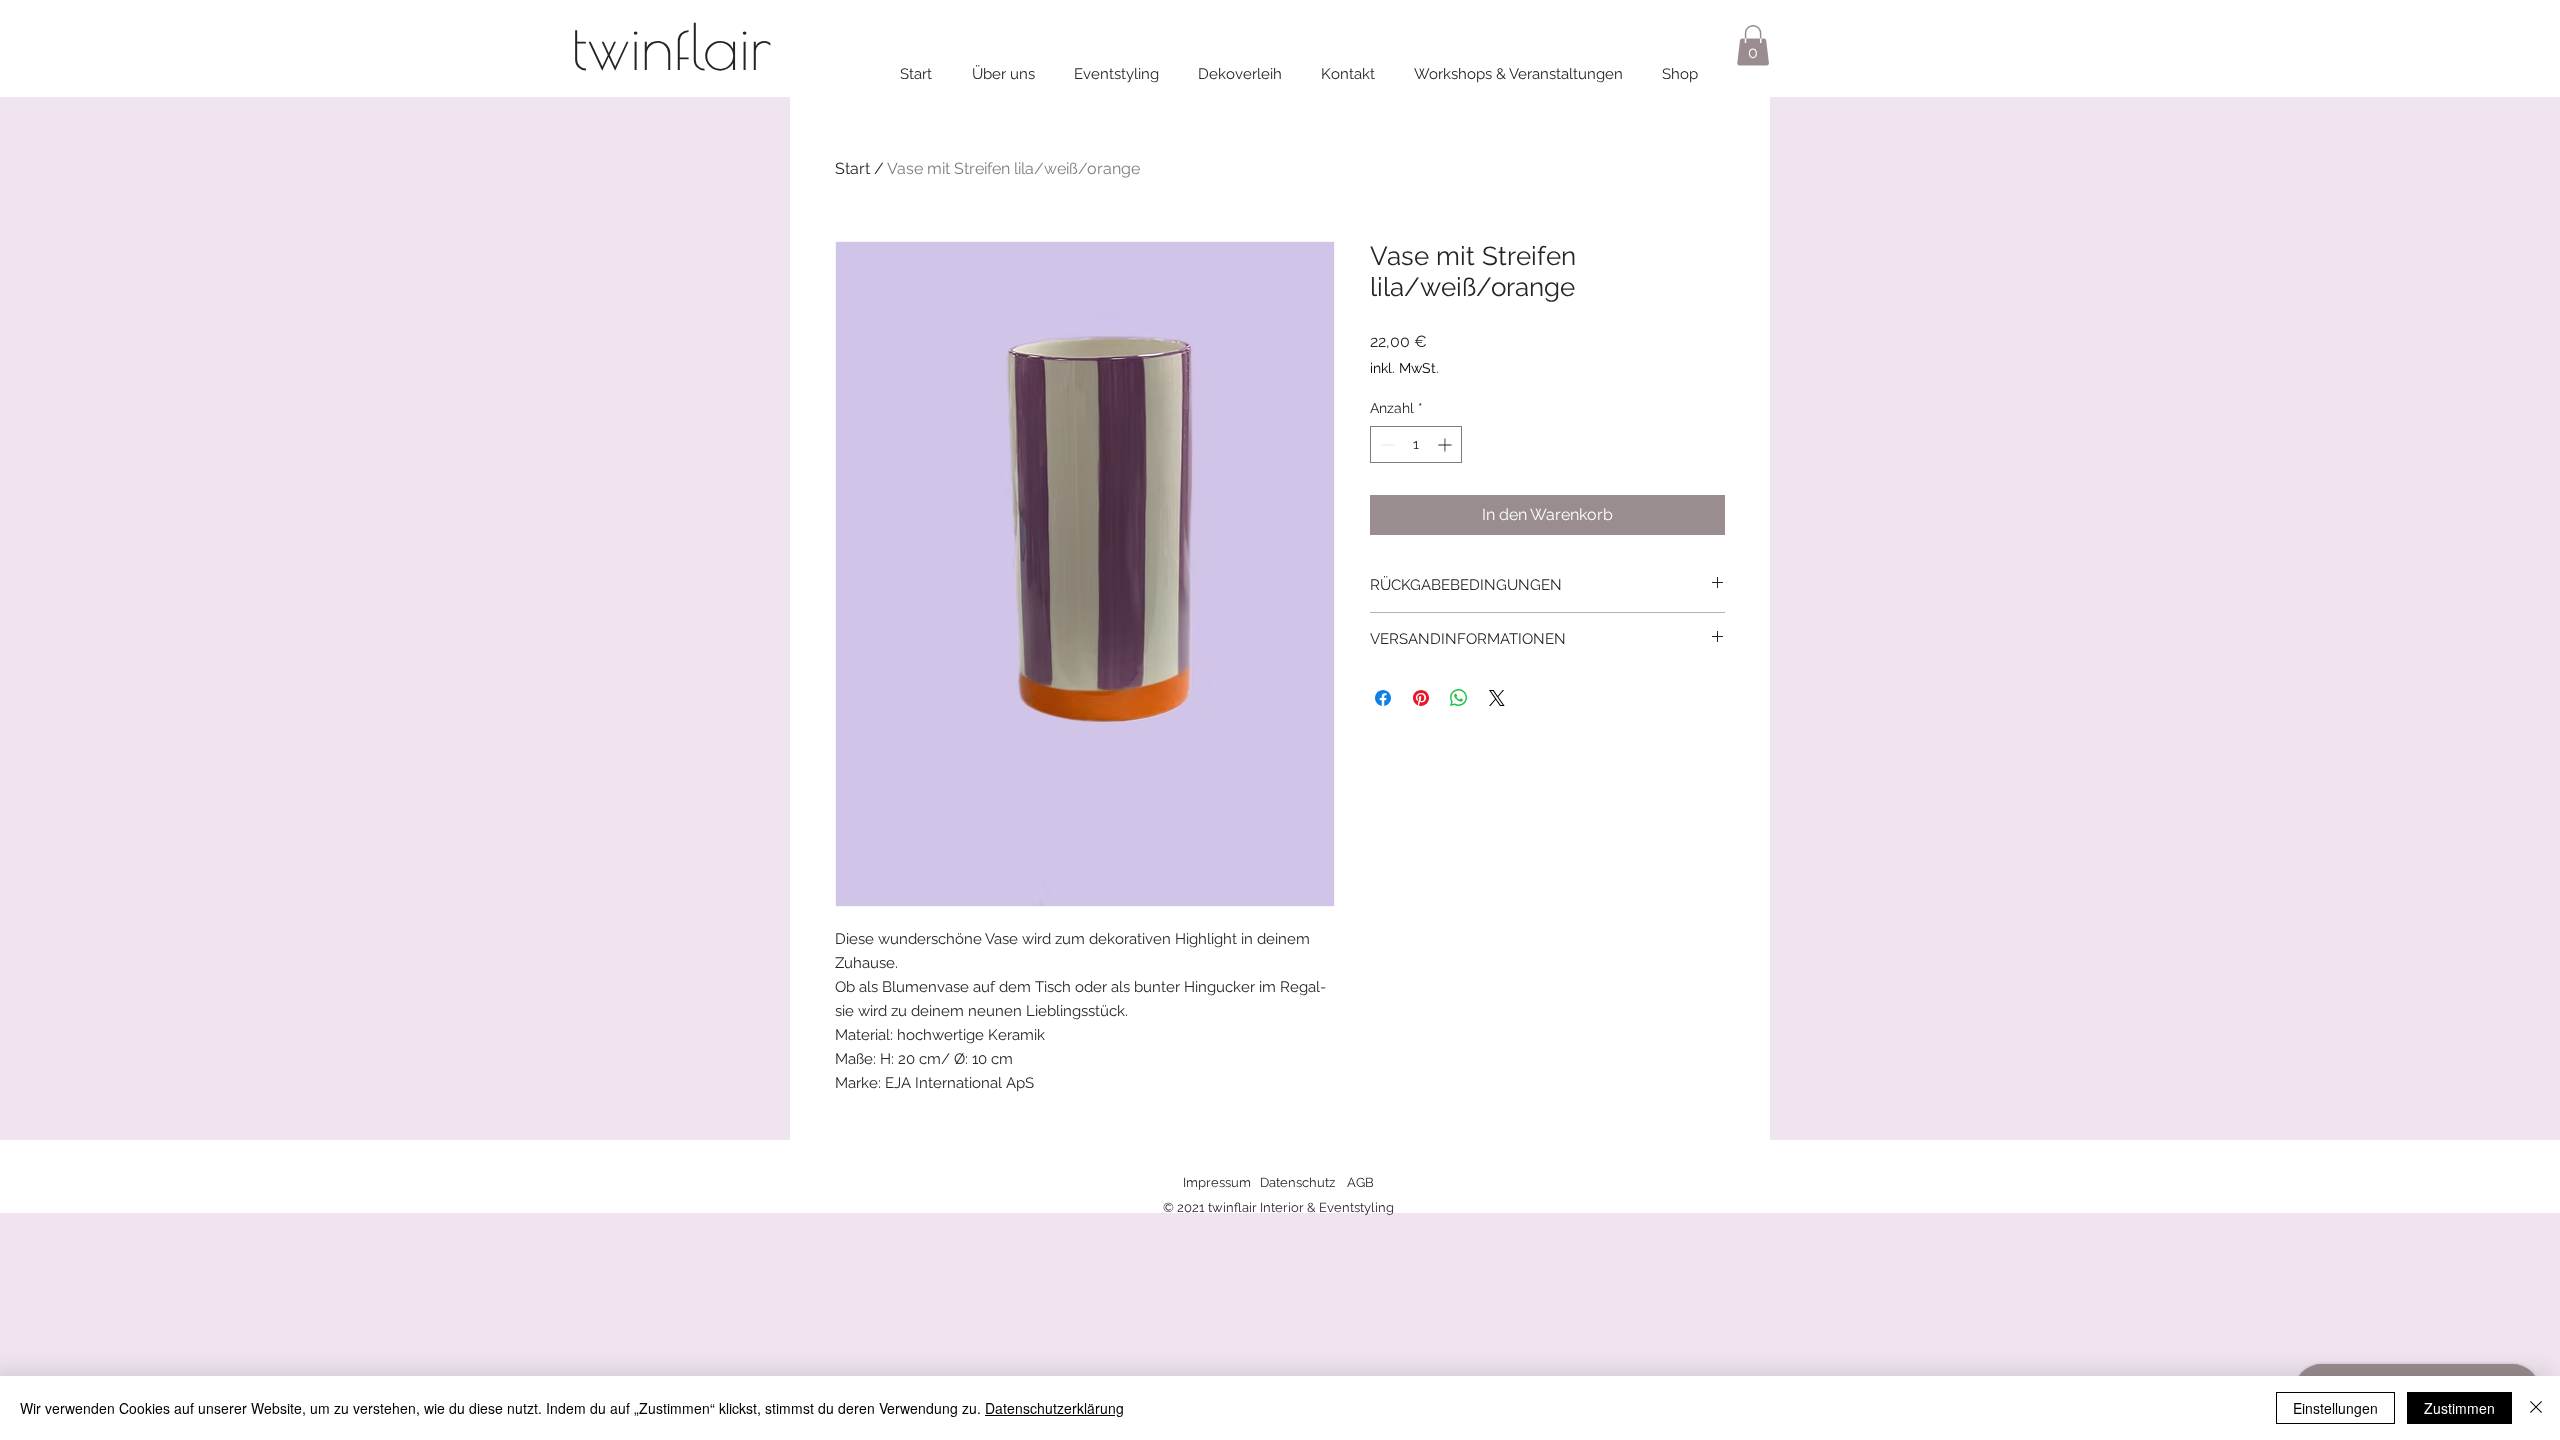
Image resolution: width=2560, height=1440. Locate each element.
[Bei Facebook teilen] (1383, 698)
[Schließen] (2536, 1408)
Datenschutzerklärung (1054, 1408)
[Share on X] (1497, 698)
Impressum (1217, 1182)
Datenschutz (1297, 1182)
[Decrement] (1385, 444)
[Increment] (1446, 444)
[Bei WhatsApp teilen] (1459, 698)
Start (852, 168)
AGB (1360, 1182)
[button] (1753, 45)
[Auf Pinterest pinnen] (1421, 698)
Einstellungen (2335, 1408)
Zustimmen (2459, 1408)
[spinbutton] (1416, 444)
